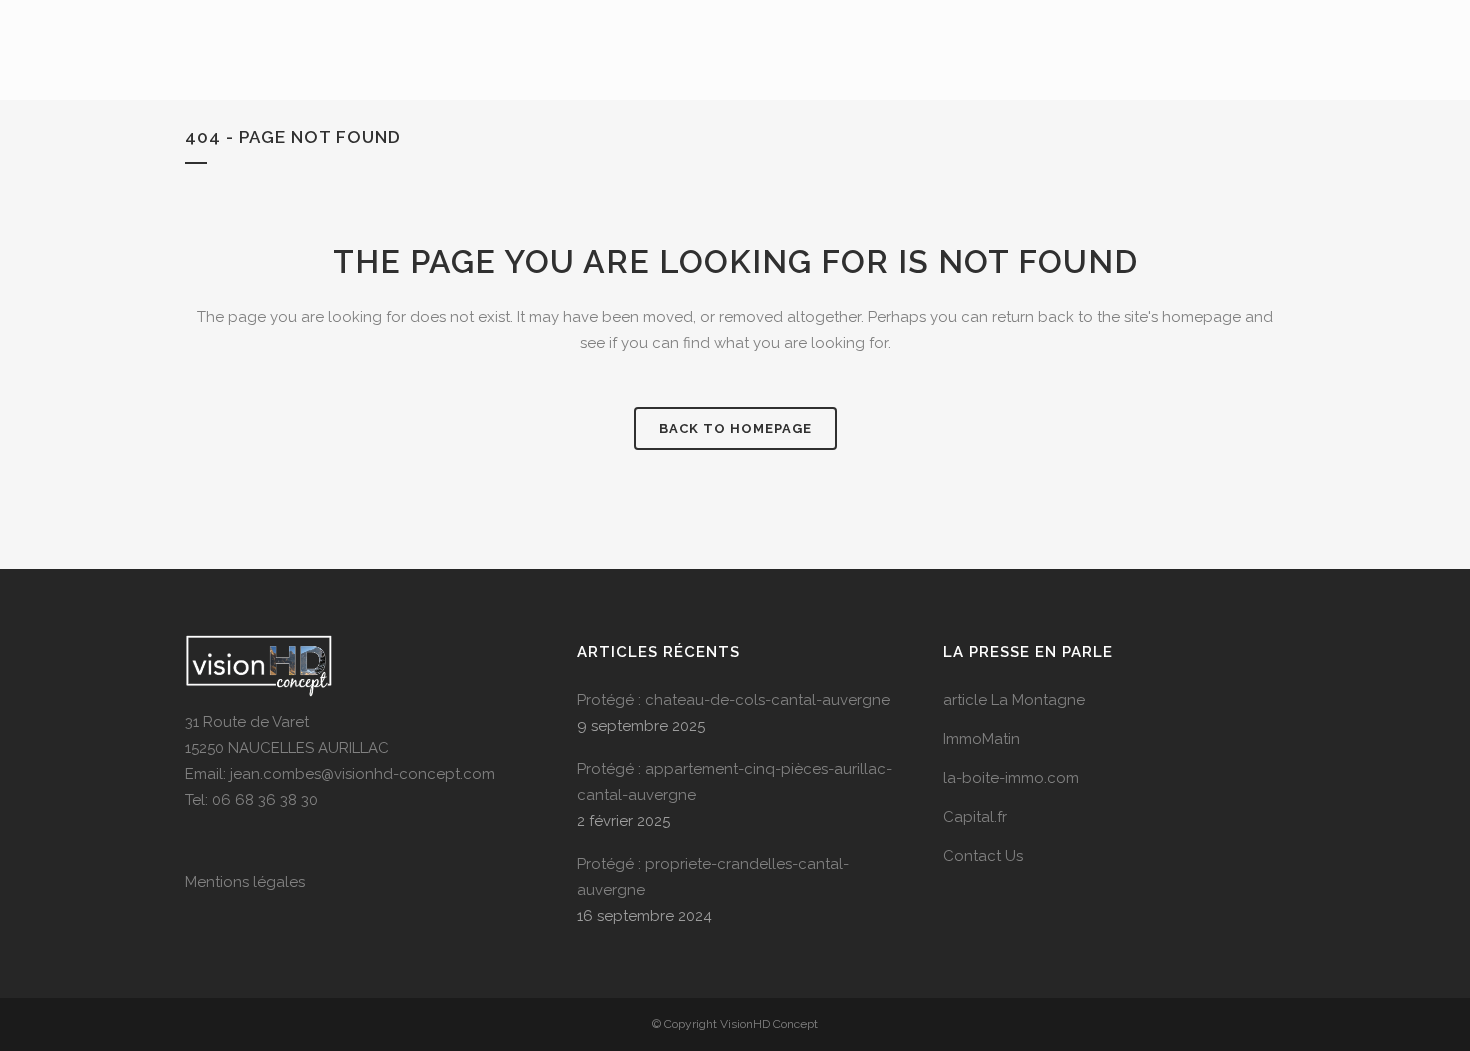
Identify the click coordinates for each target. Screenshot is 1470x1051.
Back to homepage (735, 428)
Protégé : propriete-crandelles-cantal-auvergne (713, 877)
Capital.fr (975, 817)
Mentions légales (245, 882)
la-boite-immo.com (1011, 778)
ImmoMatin (981, 739)
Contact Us (983, 856)
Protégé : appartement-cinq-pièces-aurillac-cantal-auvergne (734, 782)
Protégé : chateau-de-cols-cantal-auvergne (733, 700)
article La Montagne (1014, 700)
